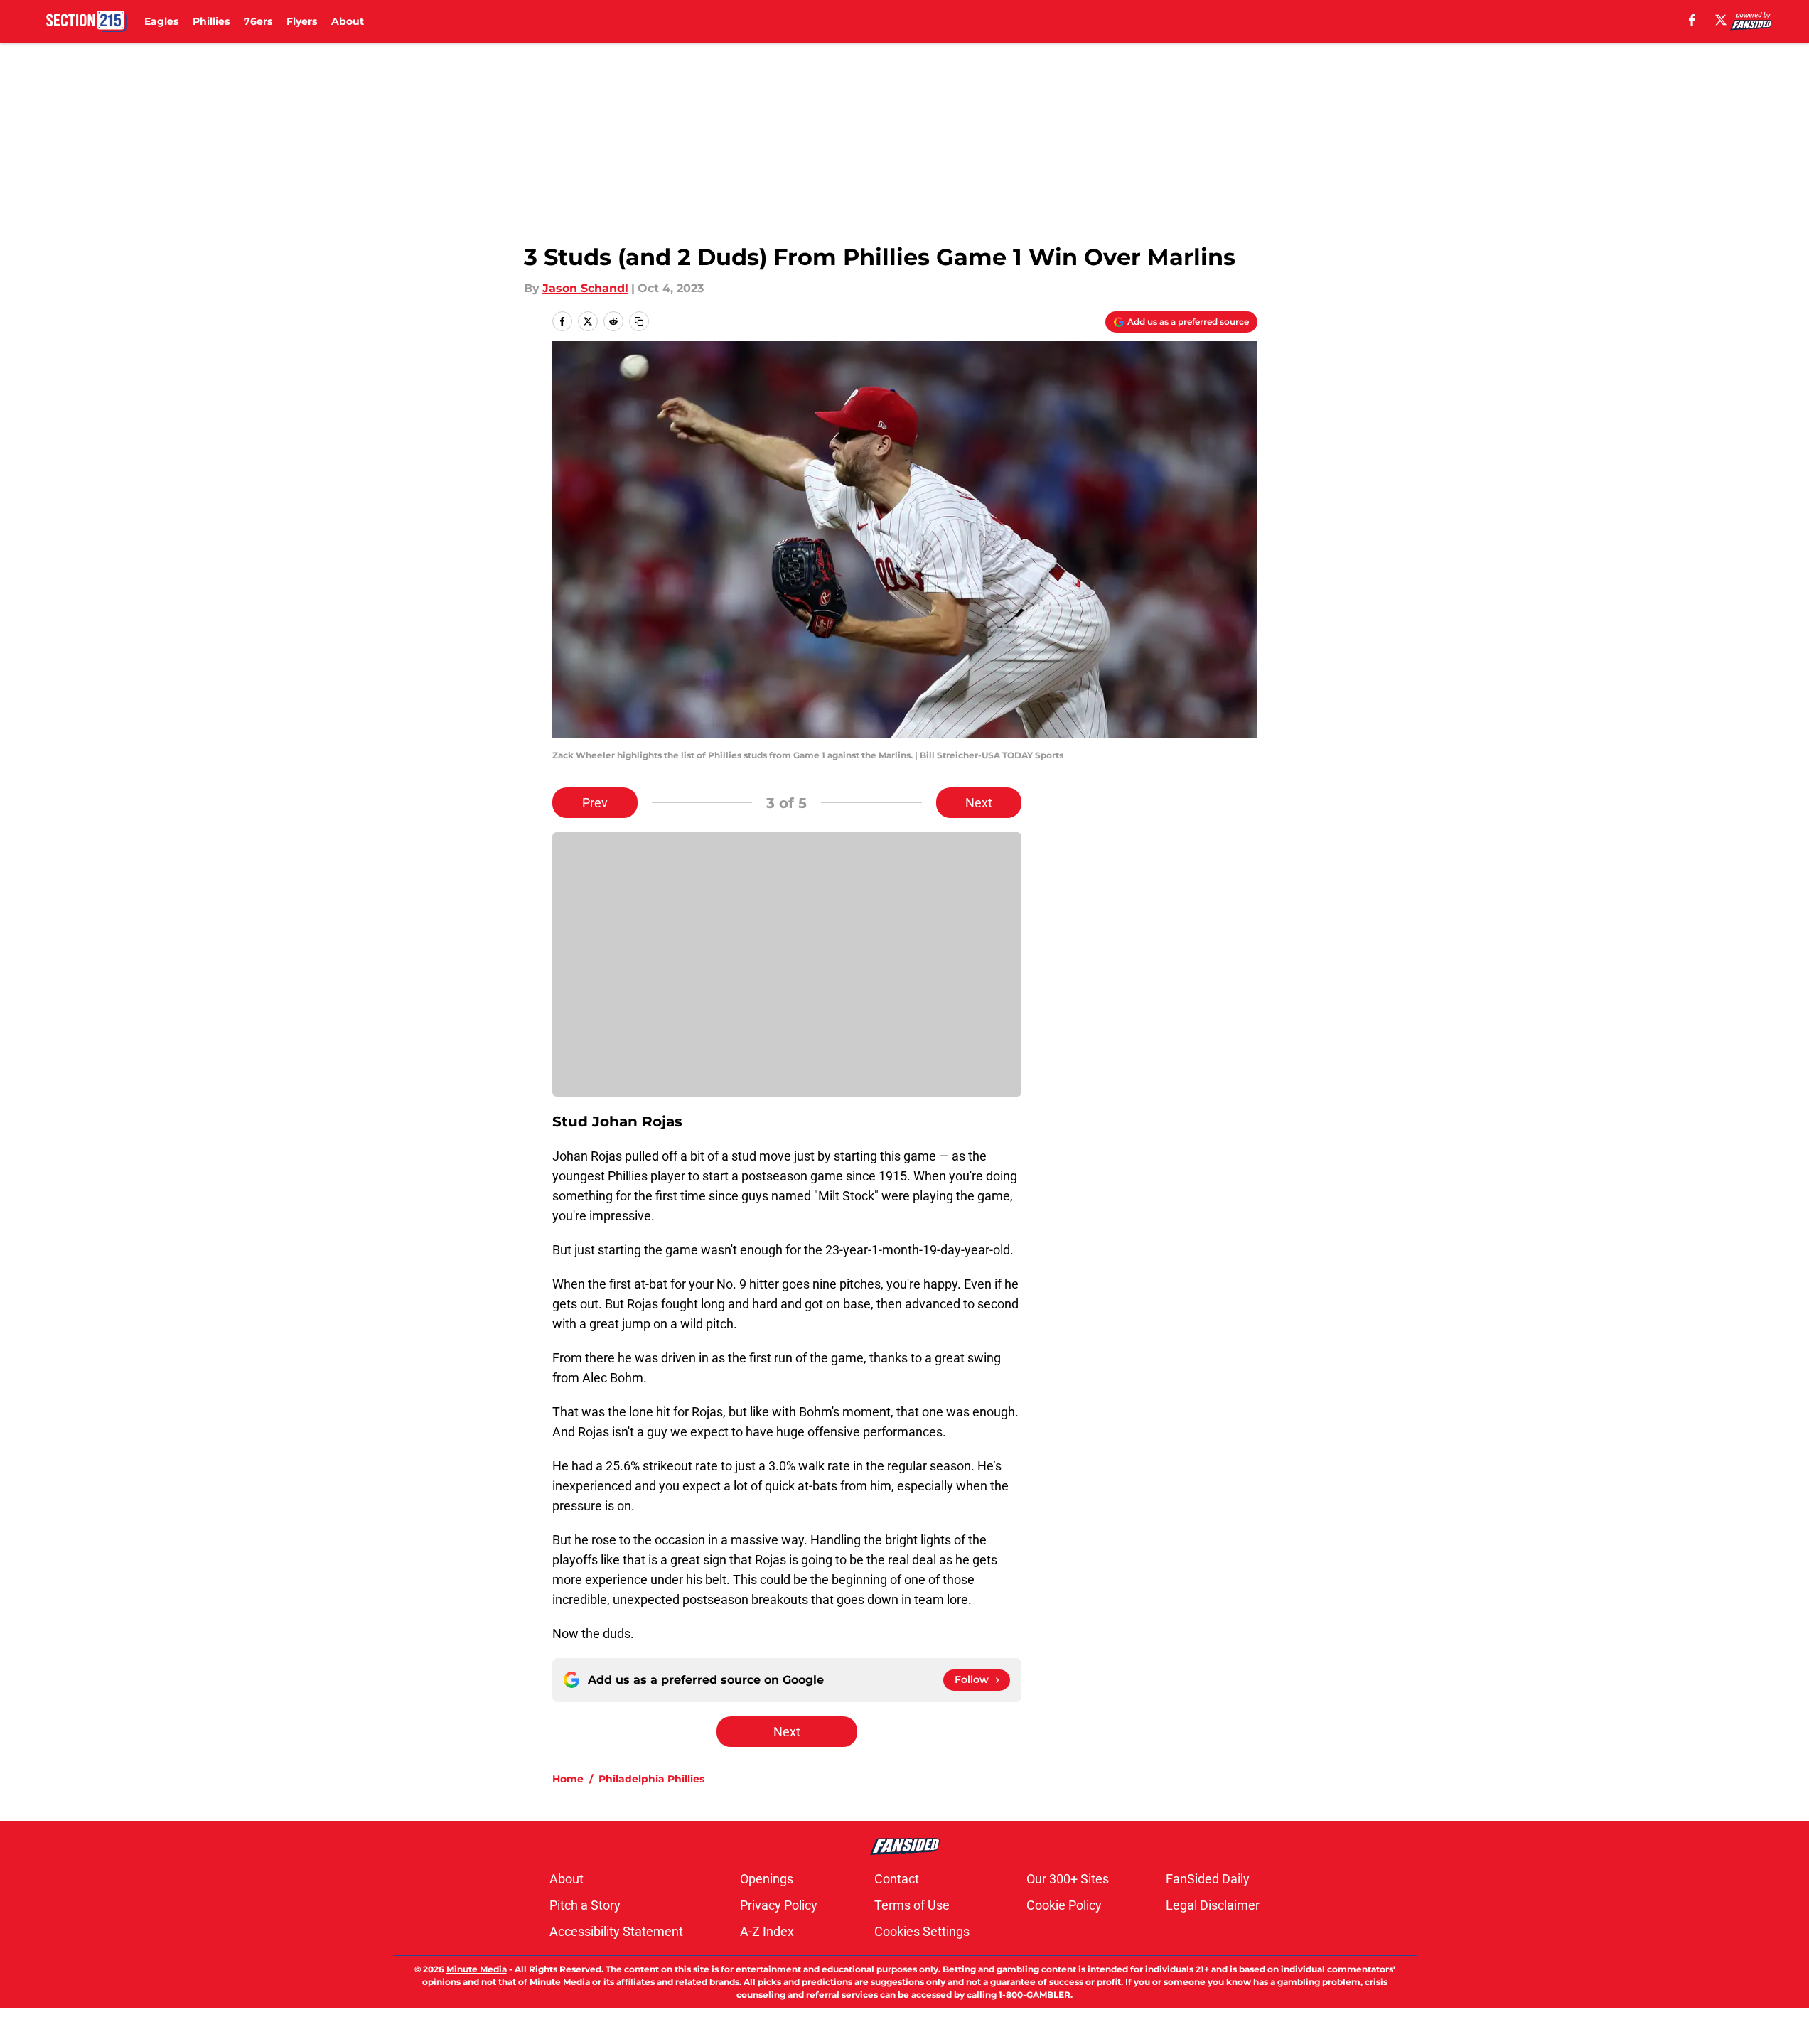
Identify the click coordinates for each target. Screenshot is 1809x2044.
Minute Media (477, 1969)
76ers (258, 21)
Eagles (161, 21)
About (348, 21)
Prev (595, 803)
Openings (767, 1879)
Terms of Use (912, 1905)
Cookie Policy (1064, 1905)
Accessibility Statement (616, 1931)
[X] (1721, 20)
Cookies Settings (922, 1931)
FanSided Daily (1208, 1879)
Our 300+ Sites (1068, 1879)
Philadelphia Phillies (651, 1779)
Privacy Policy (779, 1905)
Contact (897, 1879)
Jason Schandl (585, 288)
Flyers (302, 21)
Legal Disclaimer (1213, 1905)
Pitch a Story (585, 1905)
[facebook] (1692, 20)
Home (568, 1779)
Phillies (211, 21)
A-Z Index (767, 1931)
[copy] (639, 321)
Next (979, 803)
